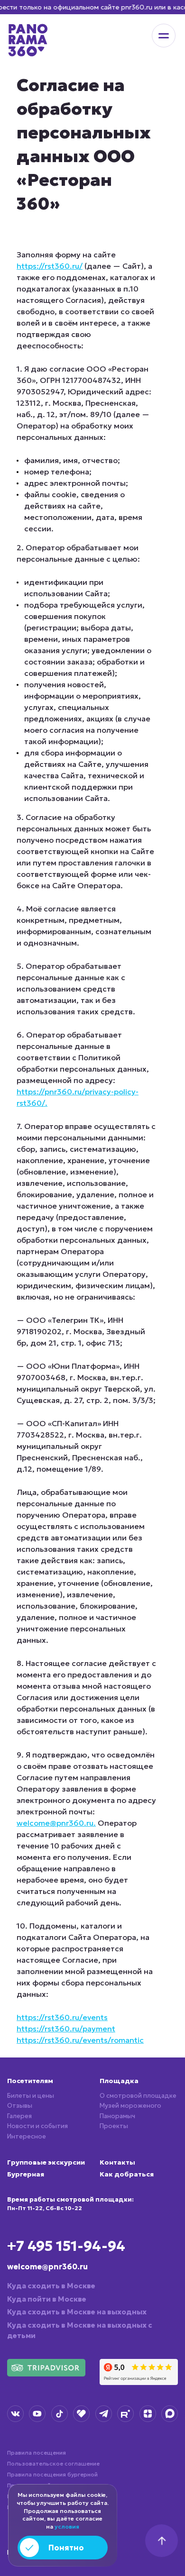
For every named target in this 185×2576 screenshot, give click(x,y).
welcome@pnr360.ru (47, 2267)
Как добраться (127, 2174)
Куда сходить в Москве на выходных (77, 2312)
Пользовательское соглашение (53, 2463)
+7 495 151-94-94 (66, 2246)
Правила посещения (37, 2453)
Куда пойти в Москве (47, 2299)
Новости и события (37, 2126)
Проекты (114, 2126)
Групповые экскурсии (46, 2162)
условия (67, 2526)
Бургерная (26, 2174)
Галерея (19, 2116)
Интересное (27, 2136)
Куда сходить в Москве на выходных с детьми (80, 2330)
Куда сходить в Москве (51, 2286)
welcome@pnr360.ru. (56, 1823)
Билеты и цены (31, 2096)
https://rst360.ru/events (62, 2017)
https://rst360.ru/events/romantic (80, 2040)
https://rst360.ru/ (50, 266)
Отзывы (20, 2106)
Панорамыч (117, 2116)
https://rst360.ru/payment (66, 2029)
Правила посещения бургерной (52, 2474)
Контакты (117, 2162)
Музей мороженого (130, 2106)
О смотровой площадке (138, 2096)
